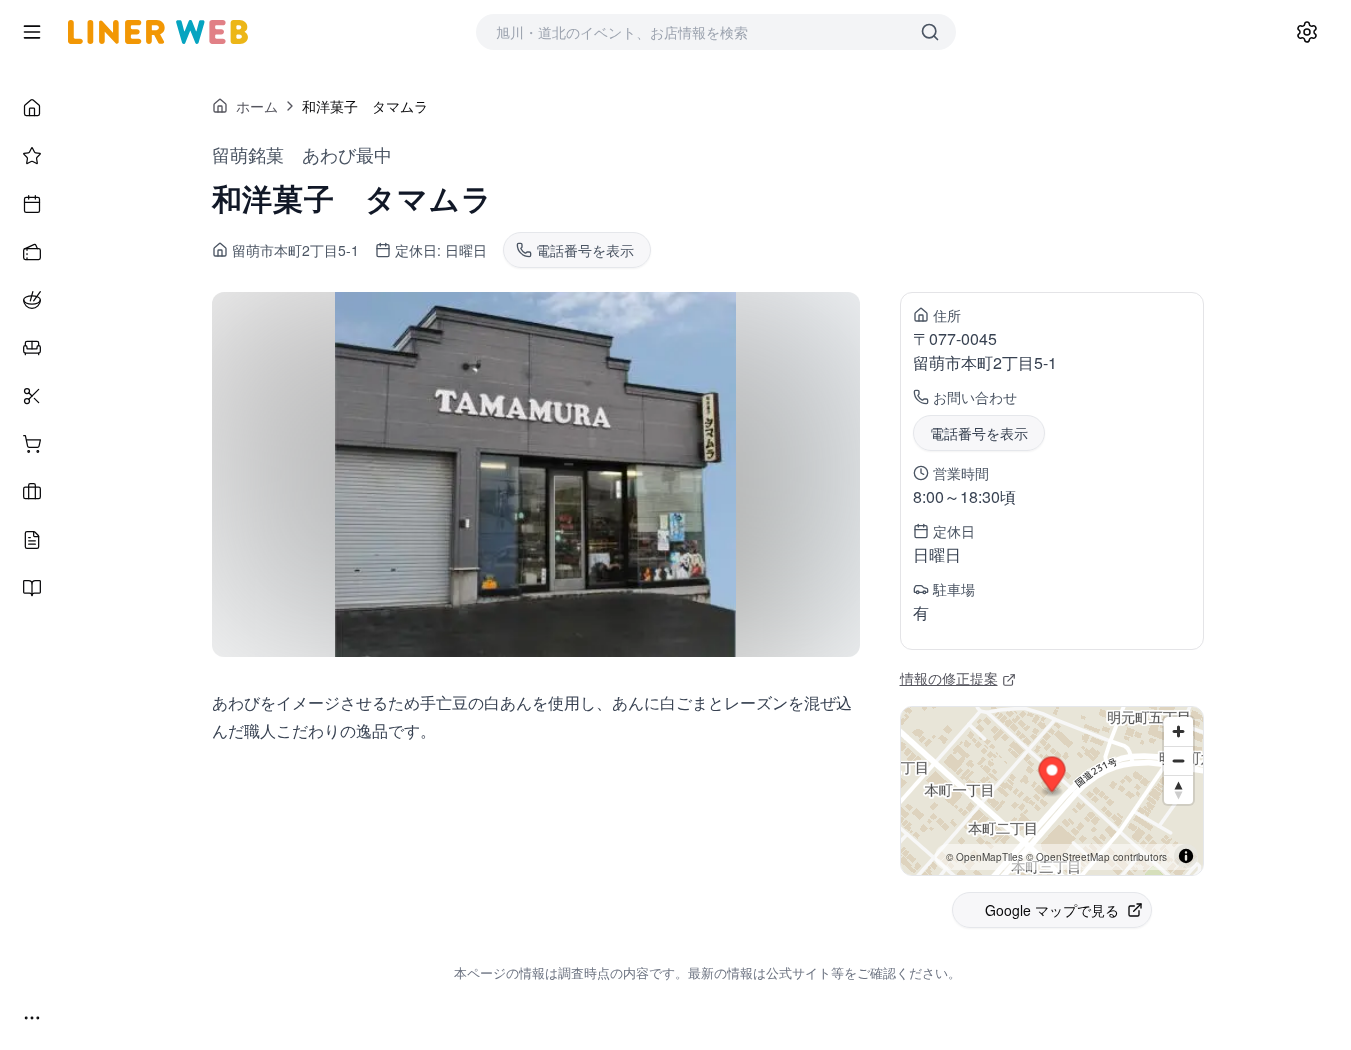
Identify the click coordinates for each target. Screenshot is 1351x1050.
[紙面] (32, 588)
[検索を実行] (930, 32)
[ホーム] (32, 108)
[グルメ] (32, 300)
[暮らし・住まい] (32, 348)
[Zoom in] (1178, 731)
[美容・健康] (32, 396)
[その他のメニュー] (32, 1018)
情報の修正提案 (949, 678)
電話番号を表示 (979, 433)
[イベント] (32, 204)
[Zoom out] (1178, 760)
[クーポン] (32, 252)
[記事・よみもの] (32, 540)
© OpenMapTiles (984, 857)
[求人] (32, 492)
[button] (1051, 777)
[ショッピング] (32, 444)
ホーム (257, 106)
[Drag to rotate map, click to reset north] (1178, 789)
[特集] (32, 156)
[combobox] (696, 32)
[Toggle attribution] (1186, 856)
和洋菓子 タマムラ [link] (365, 106)
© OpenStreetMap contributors (1096, 857)
